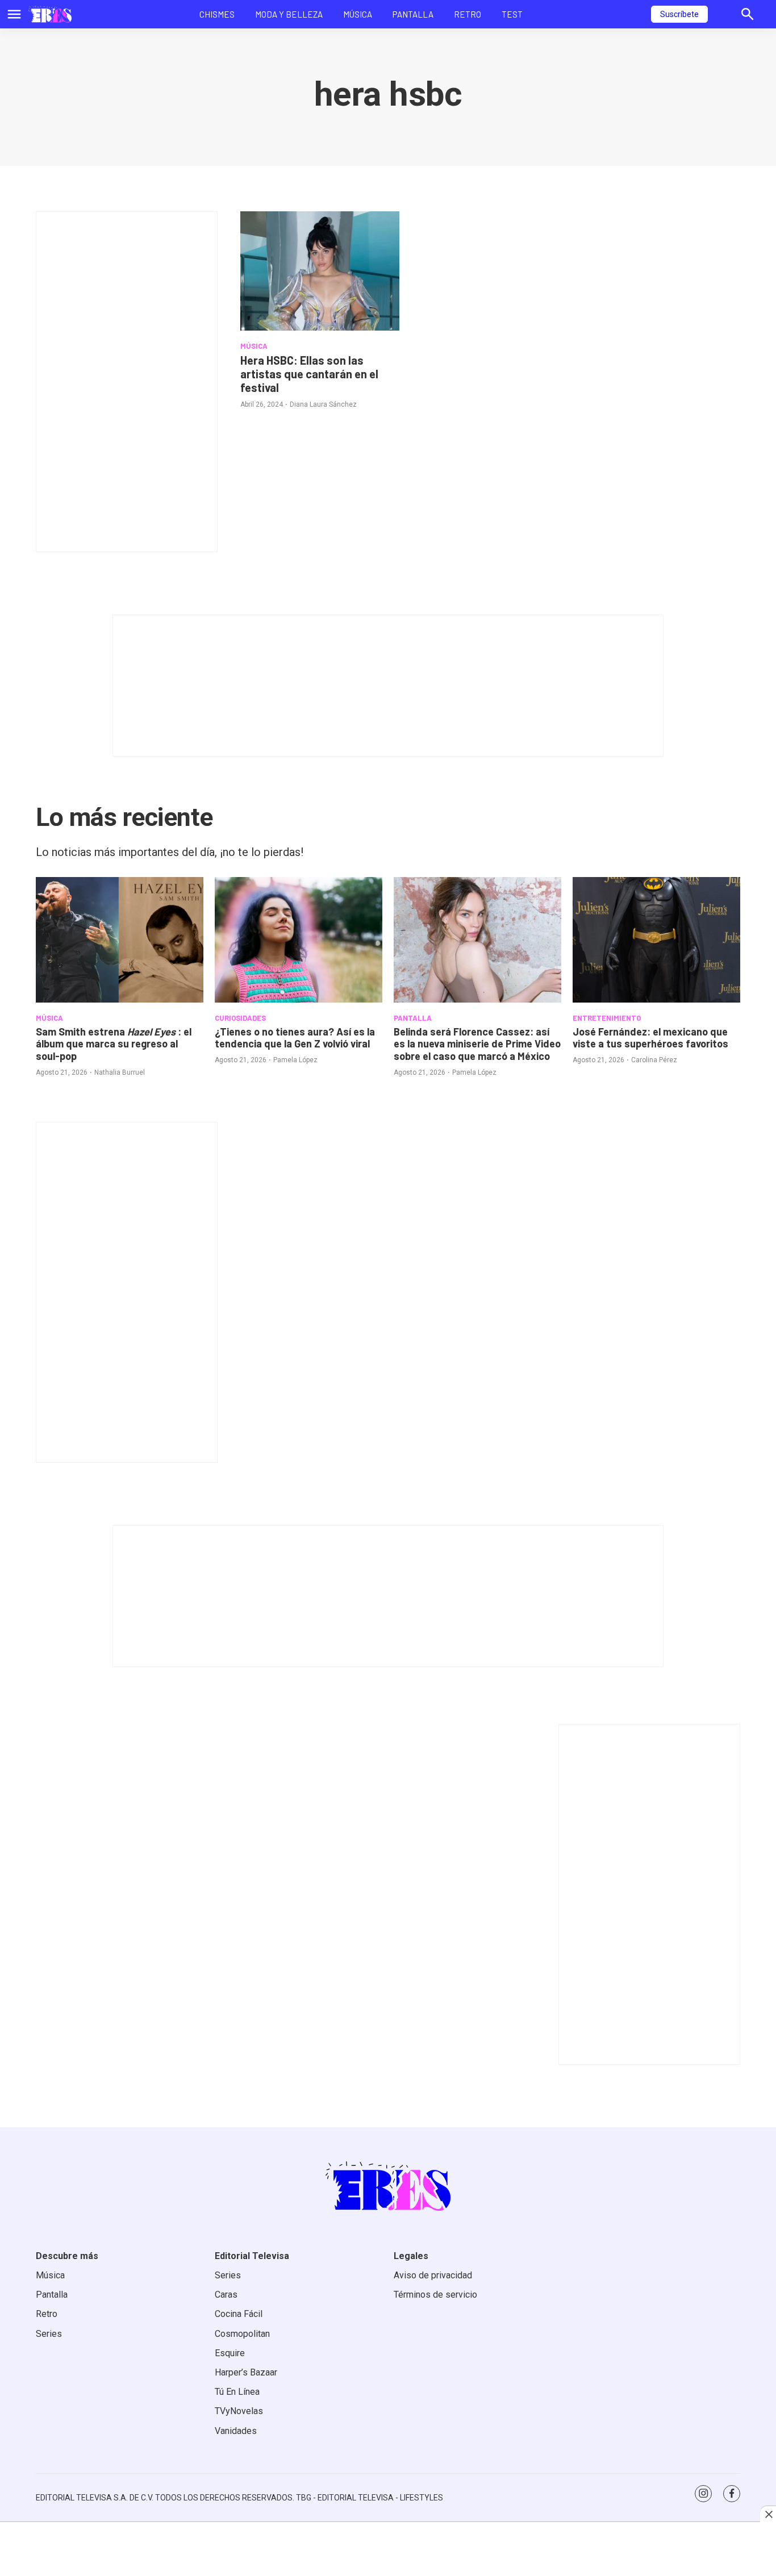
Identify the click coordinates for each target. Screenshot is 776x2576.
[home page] (50, 14)
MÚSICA (254, 346)
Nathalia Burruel (120, 1072)
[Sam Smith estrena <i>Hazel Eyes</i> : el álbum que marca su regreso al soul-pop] (120, 940)
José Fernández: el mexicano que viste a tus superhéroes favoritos (650, 1038)
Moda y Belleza (289, 14)
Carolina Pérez (654, 1060)
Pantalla (413, 14)
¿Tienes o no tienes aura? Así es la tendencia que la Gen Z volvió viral (295, 1038)
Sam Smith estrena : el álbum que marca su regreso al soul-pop (114, 1044)
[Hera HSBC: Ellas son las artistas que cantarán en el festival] (320, 271)
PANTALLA (413, 1018)
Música (358, 14)
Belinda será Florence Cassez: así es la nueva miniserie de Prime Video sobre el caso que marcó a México (477, 1044)
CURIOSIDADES (240, 1018)
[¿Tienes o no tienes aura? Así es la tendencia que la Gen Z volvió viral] (299, 940)
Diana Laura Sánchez (323, 404)
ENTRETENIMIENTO (607, 1018)
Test (512, 14)
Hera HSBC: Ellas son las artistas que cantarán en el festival (309, 374)
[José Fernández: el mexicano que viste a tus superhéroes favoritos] (656, 940)
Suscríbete (679, 14)
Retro (468, 14)
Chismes (217, 14)
